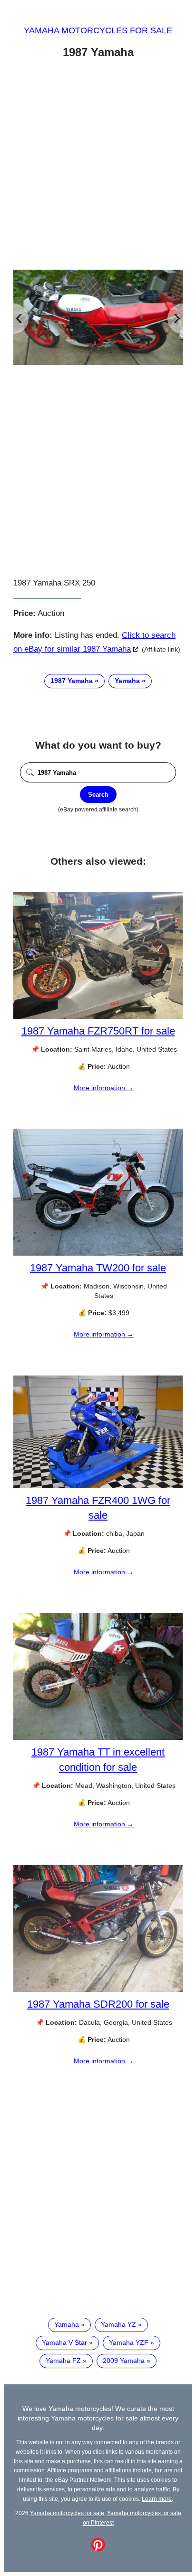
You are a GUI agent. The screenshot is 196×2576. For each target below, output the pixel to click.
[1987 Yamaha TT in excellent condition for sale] (98, 1737)
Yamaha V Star (64, 2342)
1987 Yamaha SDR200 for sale (98, 2004)
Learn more (157, 2499)
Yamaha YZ (118, 2324)
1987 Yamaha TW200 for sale (98, 1268)
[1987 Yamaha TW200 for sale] (98, 1253)
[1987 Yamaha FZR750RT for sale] (98, 1016)
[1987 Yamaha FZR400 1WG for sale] (98, 1486)
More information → (104, 1088)
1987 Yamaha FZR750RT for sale (98, 1031)
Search (98, 795)
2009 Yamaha (124, 2361)
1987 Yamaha (72, 681)
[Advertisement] (98, 166)
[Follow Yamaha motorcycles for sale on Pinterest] (98, 2549)
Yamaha (127, 681)
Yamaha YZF (129, 2342)
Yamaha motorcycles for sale (98, 30)
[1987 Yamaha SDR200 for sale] (98, 1990)
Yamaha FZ (63, 2361)
